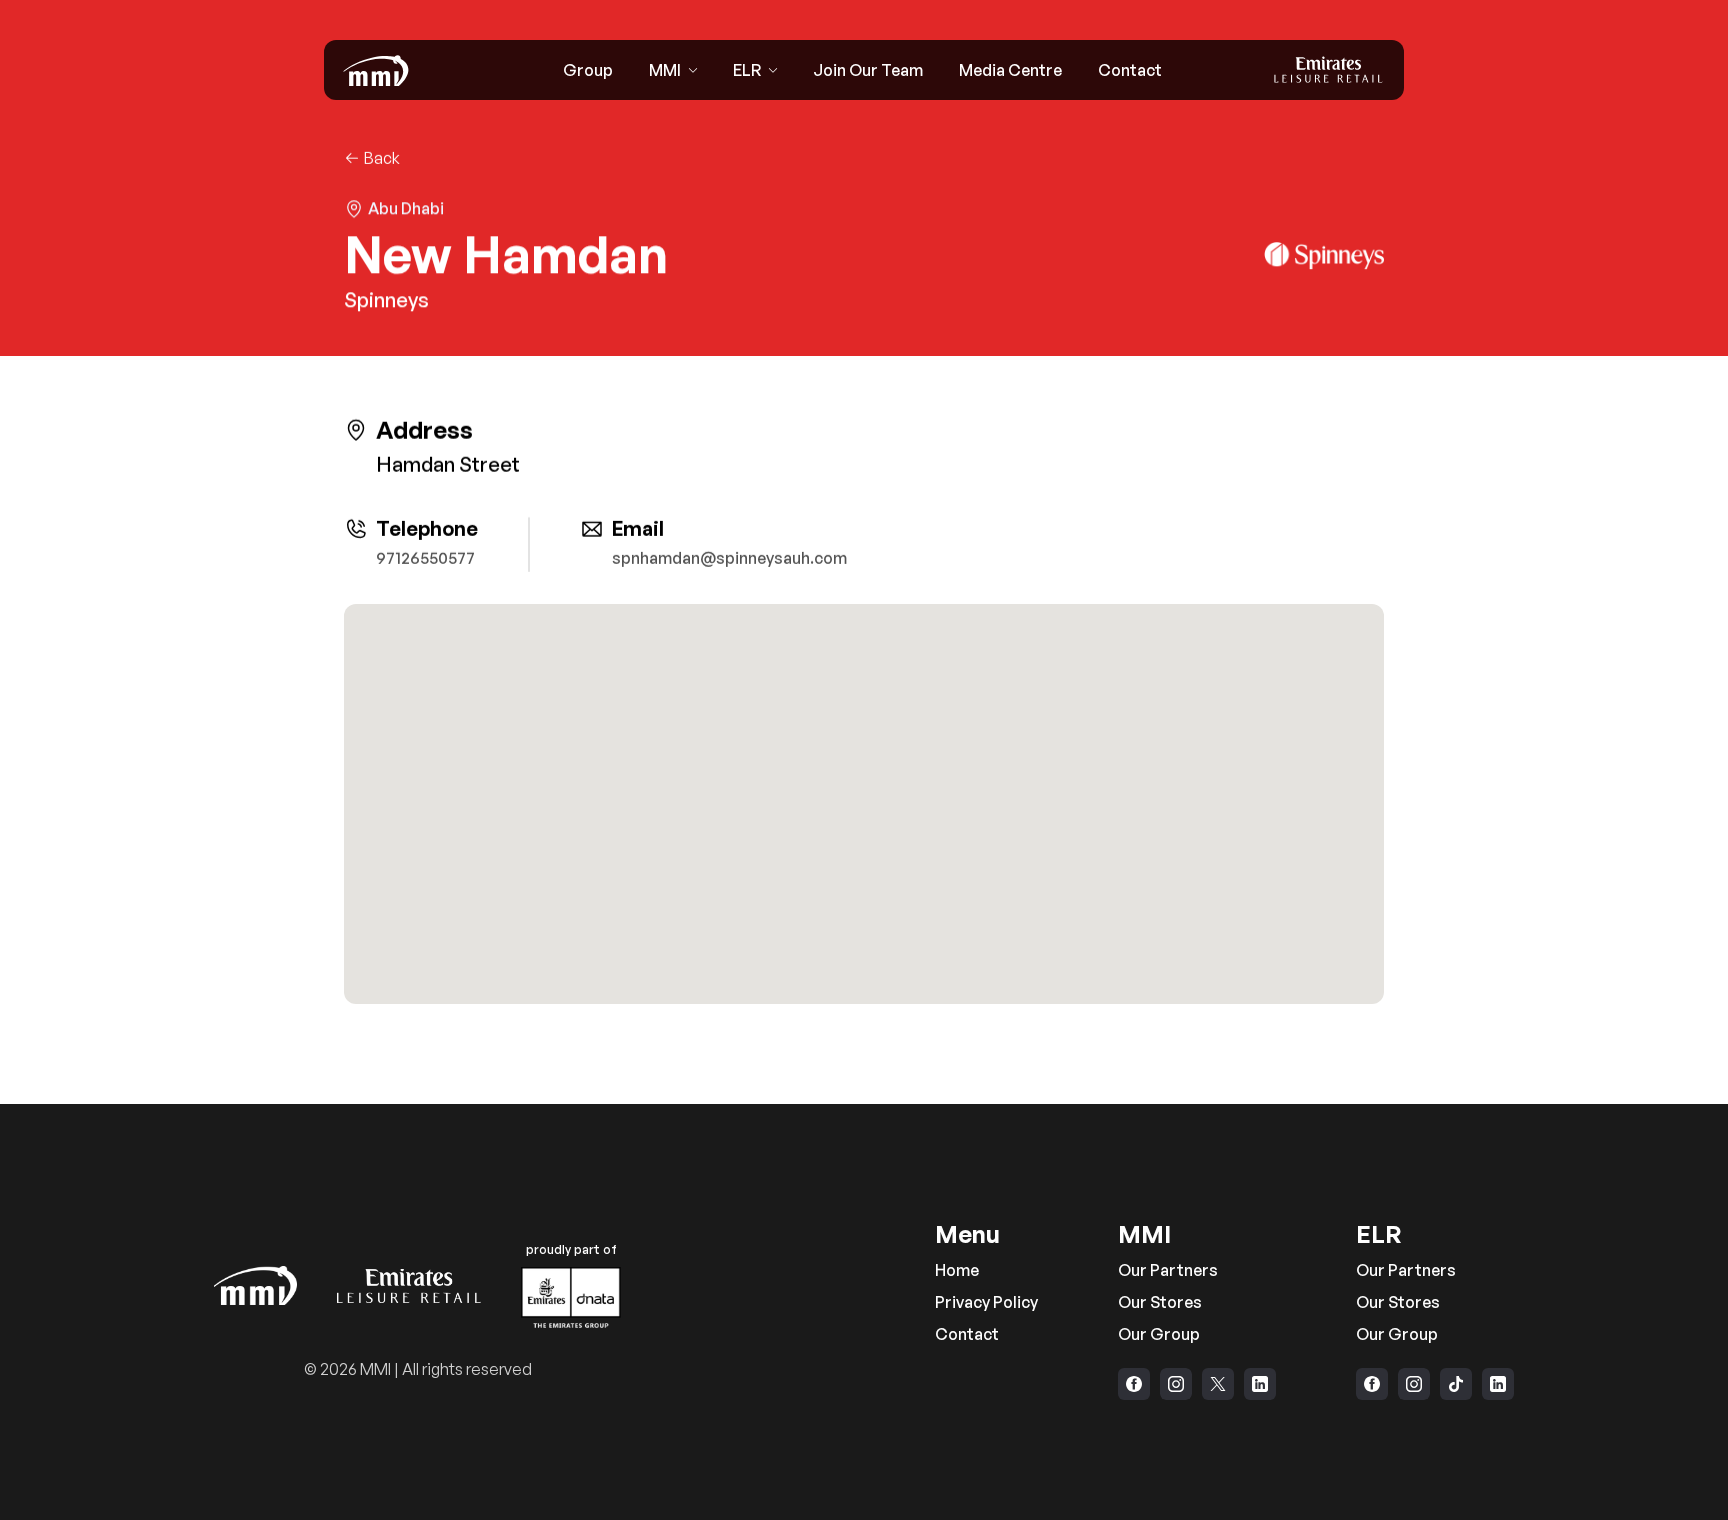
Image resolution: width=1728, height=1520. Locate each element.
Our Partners (1168, 1270)
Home (957, 1270)
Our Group (1159, 1334)
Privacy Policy (986, 1302)
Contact (967, 1334)
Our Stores (1160, 1302)
